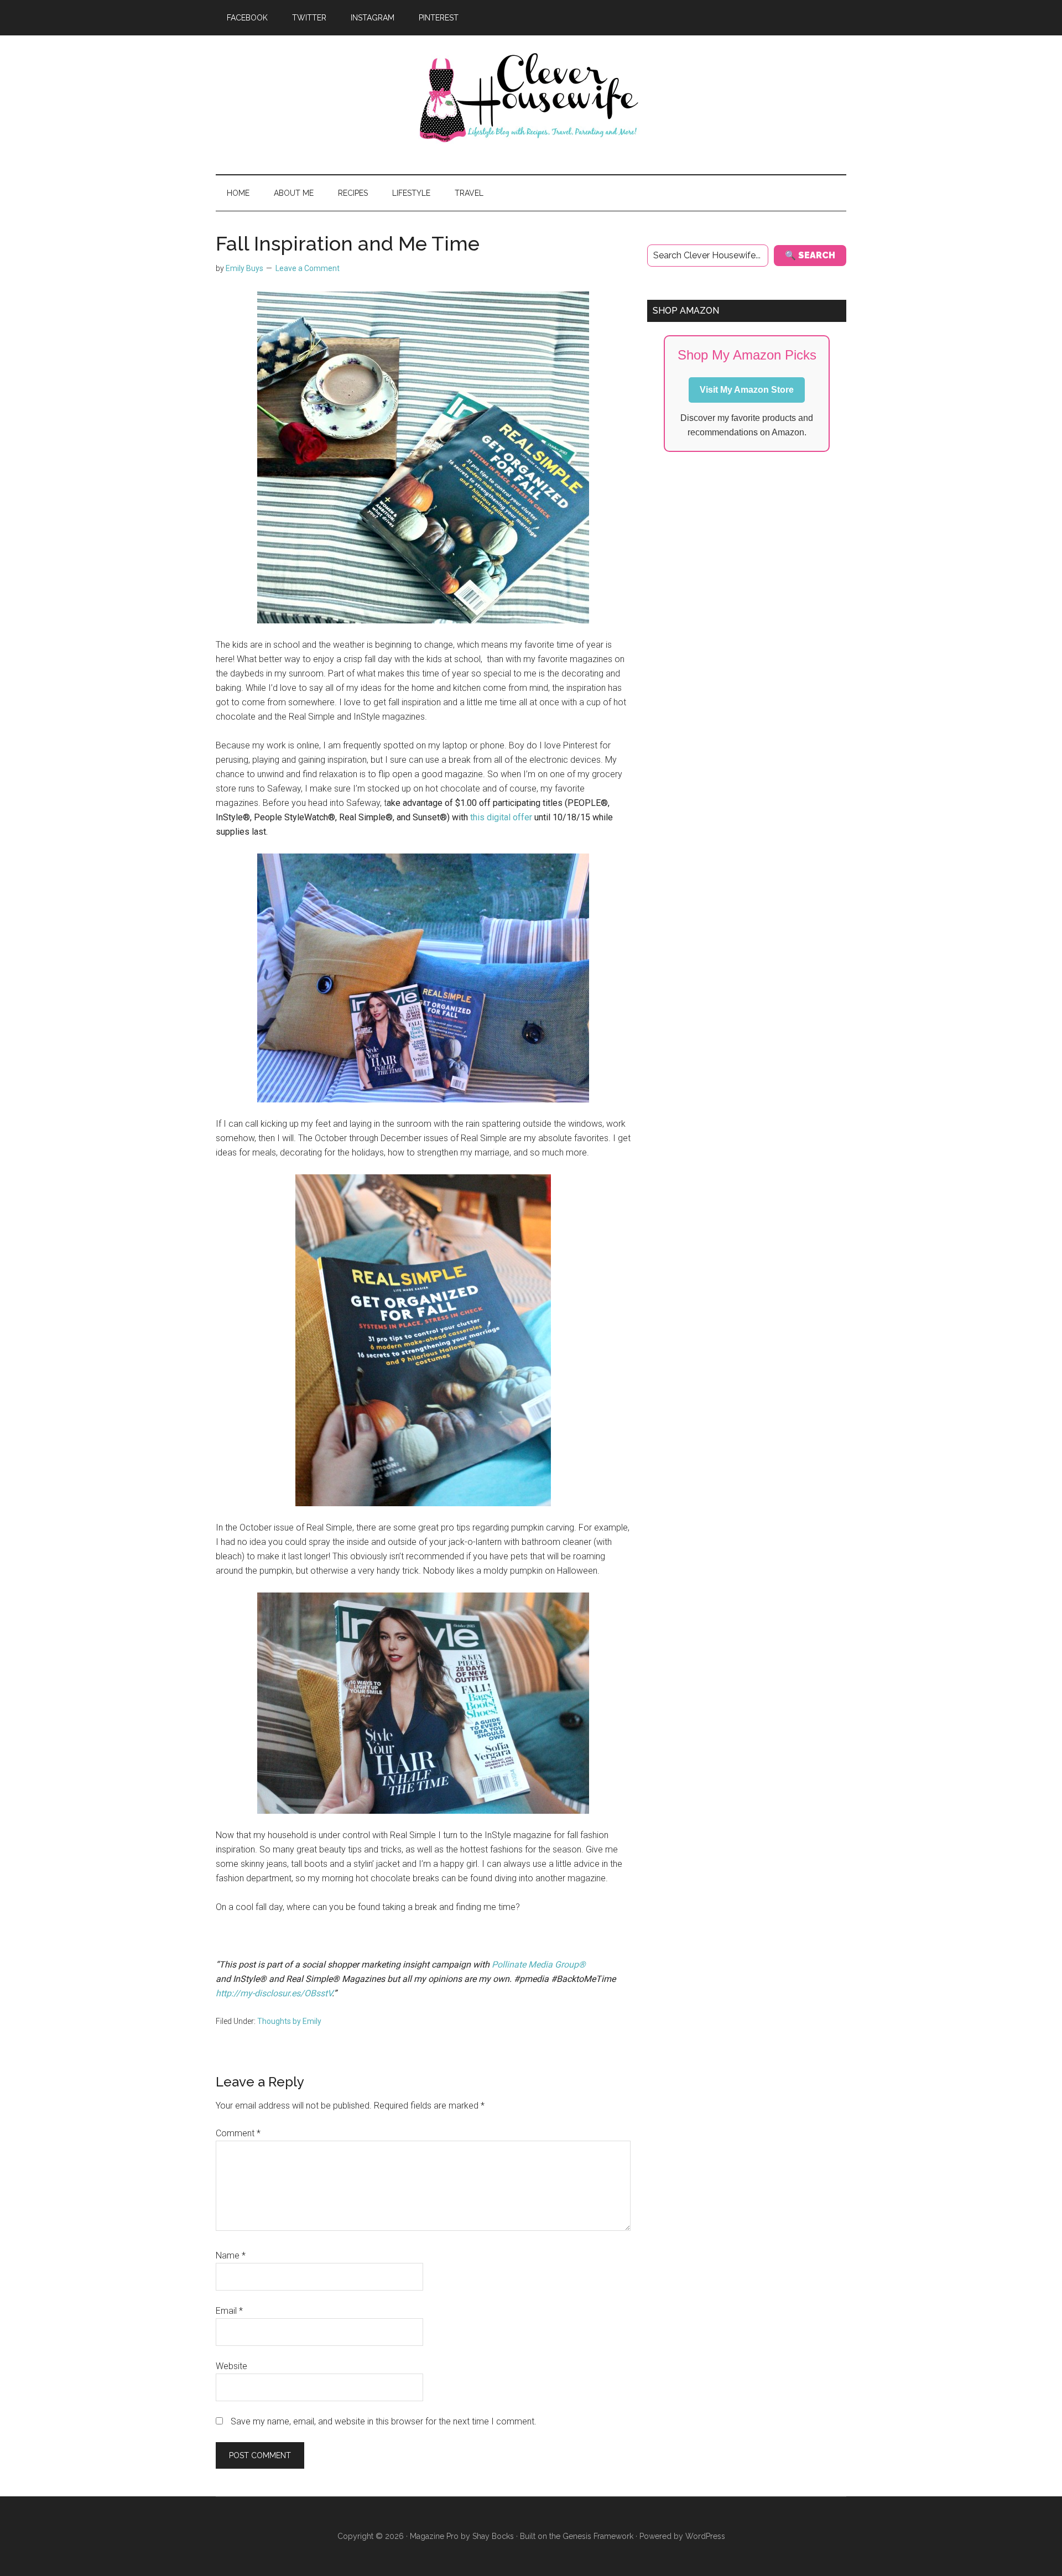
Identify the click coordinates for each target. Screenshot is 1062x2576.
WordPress (705, 2536)
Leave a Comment (308, 268)
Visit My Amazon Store (747, 390)
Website (231, 2366)
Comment (238, 2133)
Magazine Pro (434, 2536)
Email (229, 2311)
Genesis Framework (598, 2536)
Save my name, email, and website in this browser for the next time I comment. (384, 2421)
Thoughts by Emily (289, 2021)
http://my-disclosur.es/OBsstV (274, 1993)
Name (231, 2255)
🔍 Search (810, 255)
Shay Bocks (493, 2536)
